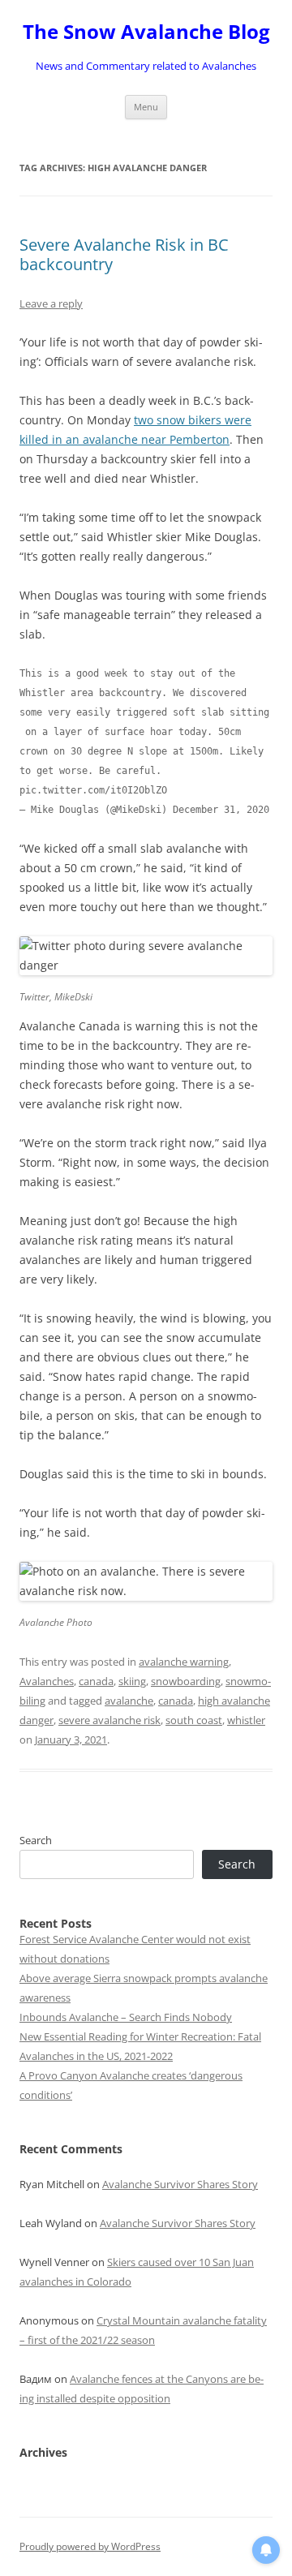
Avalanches (47, 1681)
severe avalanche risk (109, 1720)
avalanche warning (184, 1662)
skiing (132, 1681)
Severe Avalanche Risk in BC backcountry (124, 254)
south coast (194, 1720)
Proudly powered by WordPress (90, 2546)
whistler (246, 1720)
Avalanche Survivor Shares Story (180, 2184)
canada (96, 1681)
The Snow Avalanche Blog (146, 32)
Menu (146, 107)
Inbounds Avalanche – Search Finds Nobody (126, 2017)
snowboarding (186, 1681)
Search (36, 1840)
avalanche (129, 1701)
